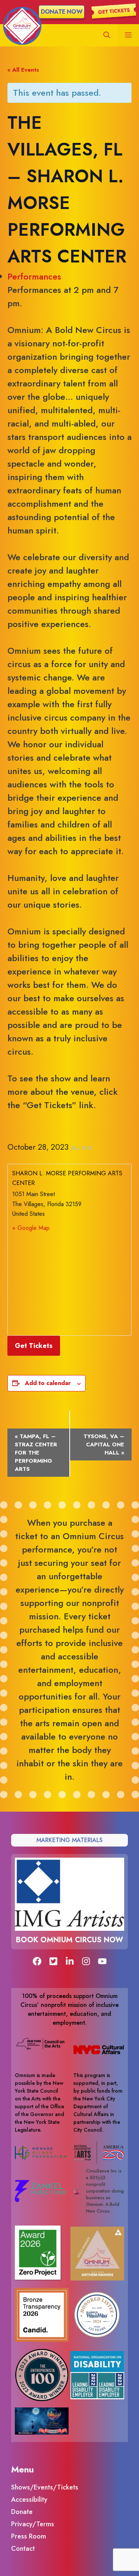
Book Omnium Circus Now (69, 1940)
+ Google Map (31, 1228)
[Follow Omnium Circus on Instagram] (86, 1961)
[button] (107, 35)
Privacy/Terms (33, 2524)
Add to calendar (48, 1383)
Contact (23, 2549)
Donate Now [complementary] (62, 12)
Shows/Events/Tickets (45, 2487)
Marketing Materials (69, 1840)
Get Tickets (34, 1346)
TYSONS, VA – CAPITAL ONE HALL (104, 1444)
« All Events (23, 70)
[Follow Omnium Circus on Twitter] (53, 1961)
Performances (34, 276)
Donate (22, 2512)
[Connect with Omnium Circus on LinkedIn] (70, 1961)
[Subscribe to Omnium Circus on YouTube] (102, 1961)
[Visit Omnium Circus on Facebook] (37, 1961)
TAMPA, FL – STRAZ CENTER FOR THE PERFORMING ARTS (36, 1453)
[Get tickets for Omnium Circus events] (114, 11)
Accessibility (29, 2500)
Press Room (29, 2536)
